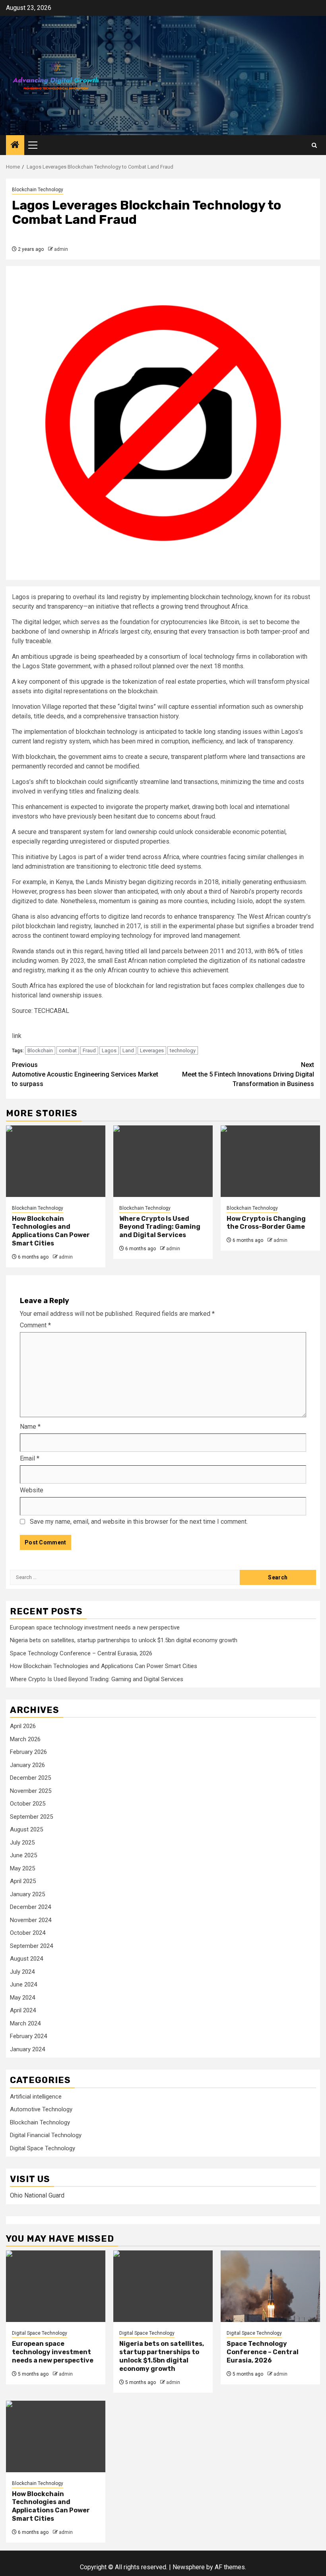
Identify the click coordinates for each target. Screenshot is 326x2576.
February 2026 (28, 1752)
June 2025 (23, 1855)
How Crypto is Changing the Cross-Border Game (266, 1223)
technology (183, 1050)
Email (30, 1458)
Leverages (152, 1050)
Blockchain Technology (38, 190)
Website (32, 1490)
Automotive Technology (41, 2109)
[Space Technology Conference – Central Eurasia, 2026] (270, 2286)
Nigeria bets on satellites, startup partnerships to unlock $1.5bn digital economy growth (124, 1640)
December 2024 (30, 1907)
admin (61, 249)
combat (68, 1050)
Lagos (109, 1050)
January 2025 (27, 1894)
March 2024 (25, 2023)
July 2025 (22, 1843)
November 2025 (31, 1791)
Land (128, 1050)
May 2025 (22, 1868)
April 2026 (23, 1726)
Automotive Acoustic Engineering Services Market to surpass (85, 1074)
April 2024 (23, 2010)
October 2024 (28, 1933)
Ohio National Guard (37, 2195)
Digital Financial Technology (46, 2135)
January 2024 (27, 2049)
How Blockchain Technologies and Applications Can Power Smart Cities (51, 1231)
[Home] (15, 145)
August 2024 (26, 1959)
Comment (35, 1325)
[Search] (314, 145)
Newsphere (189, 2567)
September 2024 (31, 1946)
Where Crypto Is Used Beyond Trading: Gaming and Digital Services (160, 1227)
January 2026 (27, 1765)
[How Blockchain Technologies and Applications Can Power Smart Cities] (56, 1161)
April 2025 (23, 1881)
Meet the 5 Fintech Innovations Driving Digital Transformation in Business (248, 1074)
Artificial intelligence (36, 2097)
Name (30, 1427)
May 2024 (22, 1998)
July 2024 (22, 1972)
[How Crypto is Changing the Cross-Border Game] (270, 1161)
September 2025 (31, 1817)
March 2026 (25, 1739)
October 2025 (28, 1804)
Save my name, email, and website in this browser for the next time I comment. (139, 1522)
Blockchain (40, 1050)
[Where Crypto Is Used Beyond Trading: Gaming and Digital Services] (163, 1161)
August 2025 (26, 1829)
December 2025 (30, 1778)
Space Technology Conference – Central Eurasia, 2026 (81, 1653)
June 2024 (23, 1984)
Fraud (89, 1050)
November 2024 (31, 1920)
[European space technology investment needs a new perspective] (56, 2286)
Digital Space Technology (43, 2148)
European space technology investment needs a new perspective (95, 1627)
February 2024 (28, 2036)
